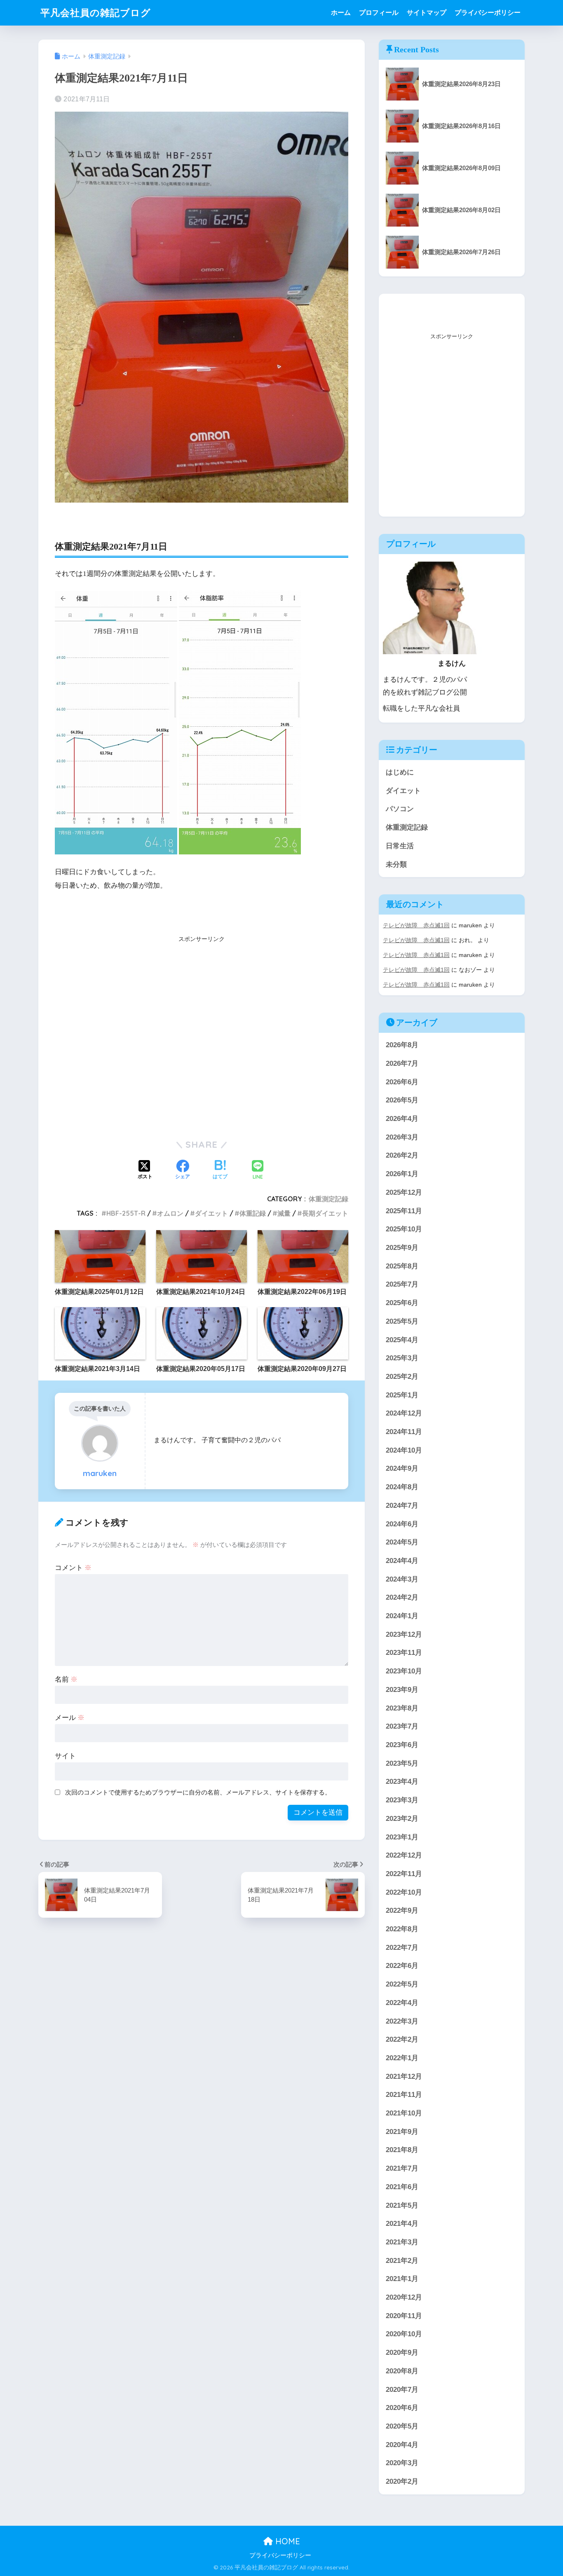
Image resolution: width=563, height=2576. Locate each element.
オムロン (170, 1213)
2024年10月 (404, 1450)
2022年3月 (402, 2021)
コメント (73, 1568)
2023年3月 (402, 1800)
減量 (284, 1213)
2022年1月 (402, 2058)
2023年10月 (404, 1671)
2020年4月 (402, 2445)
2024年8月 (402, 1487)
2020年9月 (402, 2353)
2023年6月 (402, 1745)
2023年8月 (402, 1708)
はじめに (400, 772)
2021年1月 (402, 2279)
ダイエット (211, 1213)
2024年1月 (402, 1616)
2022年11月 (404, 1874)
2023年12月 (404, 1634)
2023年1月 (402, 1837)
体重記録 (253, 1213)
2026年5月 (402, 1100)
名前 (66, 1679)
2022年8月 (402, 1929)
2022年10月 (404, 1892)
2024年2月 (402, 1597)
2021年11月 (404, 2095)
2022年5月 (402, 1984)
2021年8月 (402, 2150)
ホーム (341, 13)
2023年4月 (402, 1782)
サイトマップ (427, 13)
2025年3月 (402, 1358)
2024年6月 (402, 1524)
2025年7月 (402, 1284)
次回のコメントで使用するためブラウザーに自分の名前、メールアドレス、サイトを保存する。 (198, 1792)
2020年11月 (404, 2316)
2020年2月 (402, 2481)
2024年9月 (402, 1468)
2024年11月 (404, 1432)
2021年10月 (404, 2113)
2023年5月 (402, 1763)
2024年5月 (402, 1542)
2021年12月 (404, 2076)
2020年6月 (402, 2408)
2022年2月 (402, 2039)
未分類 (396, 865)
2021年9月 (402, 2132)
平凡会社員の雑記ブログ (96, 13)
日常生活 (400, 846)
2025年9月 (402, 1248)
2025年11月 (404, 1211)
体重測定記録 (328, 1199)
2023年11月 (404, 1653)
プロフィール (379, 13)
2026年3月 (402, 1137)
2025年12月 (404, 1192)
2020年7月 (402, 2390)
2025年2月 (402, 1377)
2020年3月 (402, 2463)
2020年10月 (404, 2334)
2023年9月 (402, 1690)
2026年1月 (402, 1174)
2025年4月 (402, 1340)
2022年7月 (402, 1948)
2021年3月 (402, 2242)
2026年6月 (402, 1082)
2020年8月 (402, 2371)
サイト (65, 1756)
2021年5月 (402, 2205)
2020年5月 (402, 2426)
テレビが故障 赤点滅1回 (416, 925)
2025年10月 (404, 1229)
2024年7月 (402, 1506)
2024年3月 (402, 1579)
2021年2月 (402, 2261)
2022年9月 (402, 1910)
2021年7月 (402, 2168)
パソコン (400, 809)
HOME (286, 2541)
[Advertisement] (202, 1041)
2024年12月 (404, 1413)
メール (70, 1718)
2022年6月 (402, 1966)
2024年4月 (402, 1561)
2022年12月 (404, 1855)
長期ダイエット (325, 1213)
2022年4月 (402, 2003)
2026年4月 (402, 1119)
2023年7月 (402, 1726)
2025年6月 (402, 1303)
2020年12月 (404, 2297)
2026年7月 (402, 1063)
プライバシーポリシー (488, 13)
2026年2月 (402, 1155)
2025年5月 (402, 1321)
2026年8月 (402, 1045)
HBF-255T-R (126, 1213)
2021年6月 (402, 2187)
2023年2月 (402, 1819)
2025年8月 (402, 1266)
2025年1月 (402, 1395)
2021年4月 (402, 2224)
